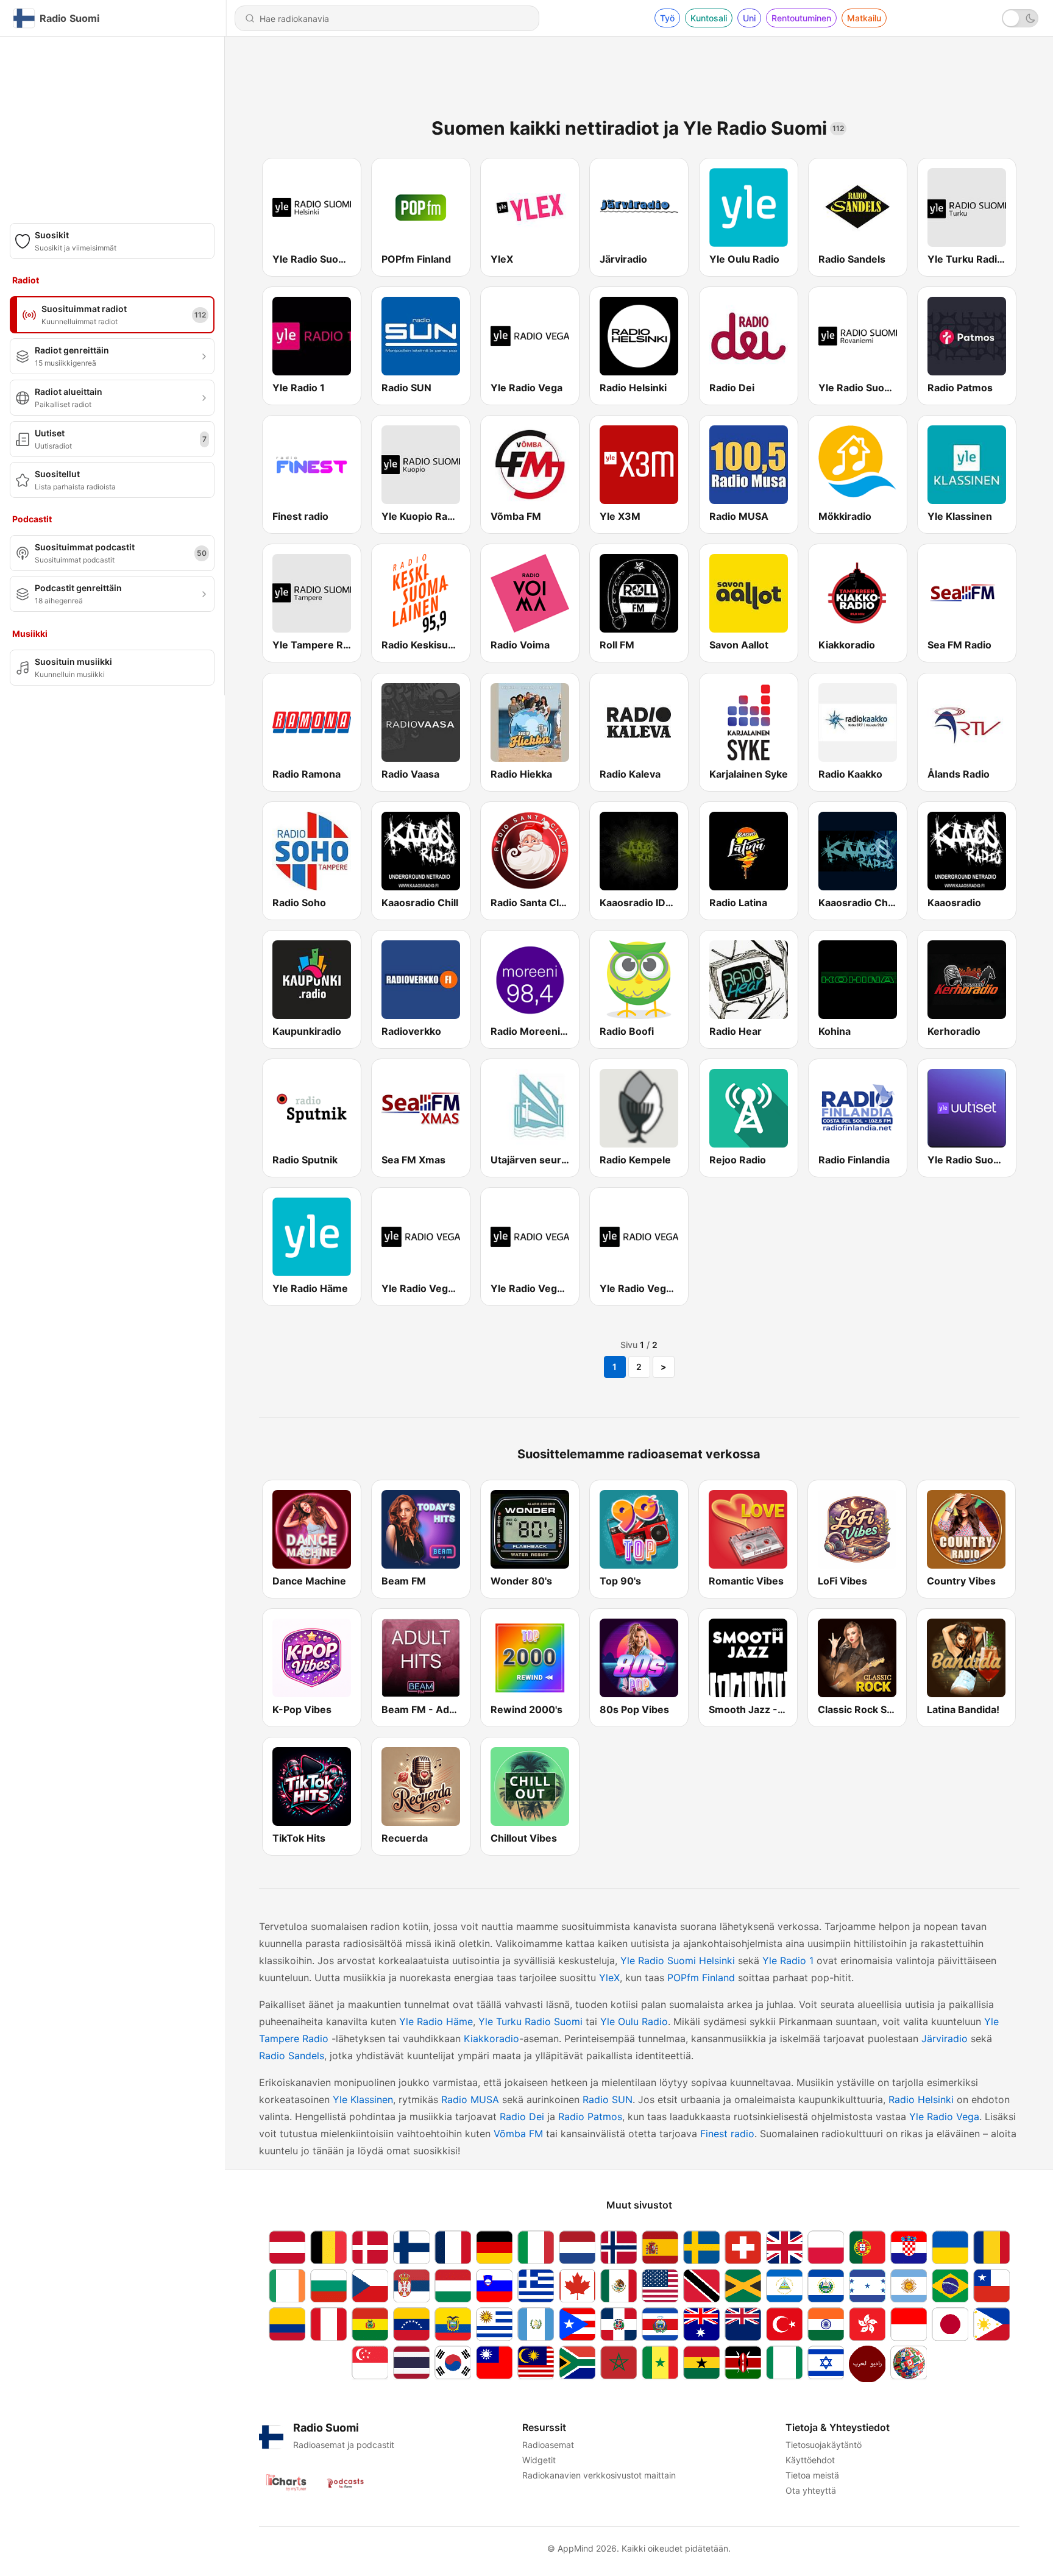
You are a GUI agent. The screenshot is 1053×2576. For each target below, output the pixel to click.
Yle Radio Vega (944, 2117)
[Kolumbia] (287, 2324)
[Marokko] (619, 2364)
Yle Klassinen (363, 2099)
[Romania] (991, 2247)
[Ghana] (701, 2364)
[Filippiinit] (991, 2324)
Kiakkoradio (491, 2038)
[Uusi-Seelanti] (743, 2324)
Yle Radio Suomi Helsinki (678, 1960)
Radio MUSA (470, 2099)
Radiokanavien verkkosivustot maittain (599, 2475)
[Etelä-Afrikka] (577, 2364)
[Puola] (826, 2247)
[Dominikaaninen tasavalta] (619, 2324)
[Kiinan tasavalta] (494, 2364)
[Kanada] (577, 2286)
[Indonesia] (909, 2324)
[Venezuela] (411, 2324)
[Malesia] (536, 2364)
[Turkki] (784, 2324)
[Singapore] (370, 2364)
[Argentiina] (909, 2286)
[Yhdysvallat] (660, 2286)
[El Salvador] (826, 2286)
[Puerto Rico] (577, 2324)
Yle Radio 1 (788, 1960)
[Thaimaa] (411, 2364)
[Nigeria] (784, 2364)
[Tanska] (370, 2247)
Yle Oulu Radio (634, 2021)
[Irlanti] (287, 2286)
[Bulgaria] (328, 2286)
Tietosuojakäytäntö (824, 2445)
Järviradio (945, 2038)
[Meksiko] (619, 2286)
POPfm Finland (701, 1978)
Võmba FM (518, 2134)
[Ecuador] (453, 2324)
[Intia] (826, 2324)
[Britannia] (784, 2247)
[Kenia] (743, 2364)
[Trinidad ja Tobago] (701, 2286)
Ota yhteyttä (811, 2490)
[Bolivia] (370, 2324)
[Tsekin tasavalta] (370, 2286)
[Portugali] (867, 2247)
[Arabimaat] (867, 2364)
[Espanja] (660, 2247)
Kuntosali (709, 18)
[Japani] (950, 2324)
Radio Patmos (590, 2117)
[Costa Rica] (660, 2324)
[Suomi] (411, 2247)
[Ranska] (453, 2247)
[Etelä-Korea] (453, 2364)
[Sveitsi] (743, 2247)
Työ (667, 18)
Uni (749, 18)
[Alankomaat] (577, 2247)
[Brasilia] (950, 2286)
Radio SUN (608, 2099)
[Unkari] (453, 2286)
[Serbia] (411, 2286)
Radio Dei (522, 2117)
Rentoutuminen (801, 18)
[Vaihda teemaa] (1020, 18)
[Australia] (701, 2324)
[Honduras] (867, 2286)
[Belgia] (328, 2247)
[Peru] (328, 2324)
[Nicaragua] (784, 2286)
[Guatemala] (536, 2324)
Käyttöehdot (810, 2460)
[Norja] (619, 2247)
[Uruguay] (494, 2324)
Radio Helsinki (921, 2099)
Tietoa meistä (812, 2475)
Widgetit (539, 2460)
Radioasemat (548, 2445)
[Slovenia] (494, 2286)
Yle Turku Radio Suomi (530, 2021)
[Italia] (536, 2247)
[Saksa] (494, 2247)
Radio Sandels (292, 2056)
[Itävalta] (287, 2247)
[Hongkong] (867, 2324)
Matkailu (864, 18)
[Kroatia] (909, 2247)
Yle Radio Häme (436, 2021)
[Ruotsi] (701, 2247)
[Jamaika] (743, 2286)
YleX (609, 1978)
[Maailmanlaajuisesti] (909, 2364)
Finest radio (727, 2134)
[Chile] (991, 2286)
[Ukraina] (950, 2247)
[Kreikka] (536, 2286)
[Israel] (826, 2364)
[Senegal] (660, 2364)
